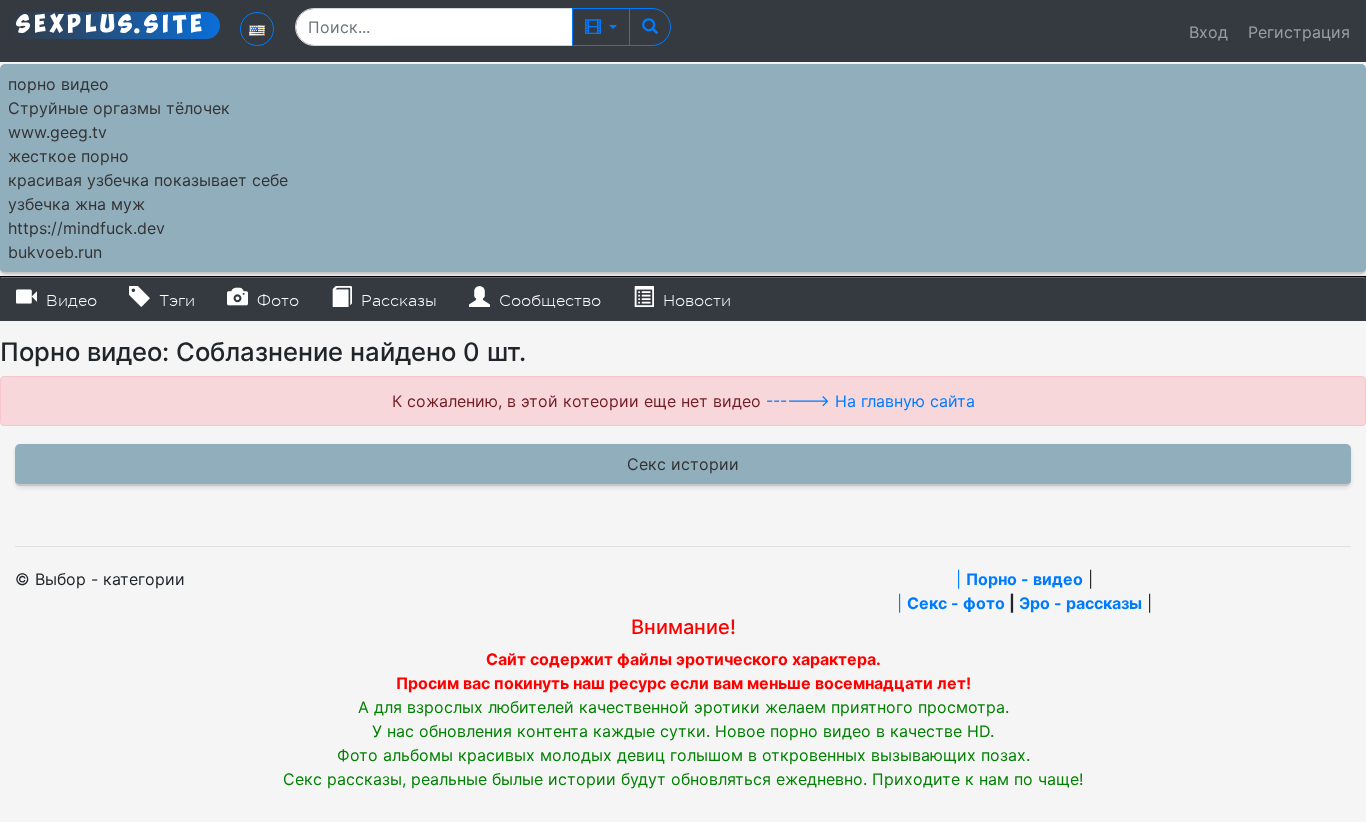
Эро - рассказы (1080, 603)
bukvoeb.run (55, 252)
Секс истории (683, 464)
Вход (1208, 32)
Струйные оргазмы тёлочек (119, 108)
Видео (69, 301)
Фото (275, 301)
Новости (694, 301)
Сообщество (547, 301)
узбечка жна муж (76, 204)
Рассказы (396, 301)
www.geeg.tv (57, 132)
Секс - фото (956, 603)
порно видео (58, 84)
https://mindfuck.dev (86, 228)
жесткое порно (68, 156)
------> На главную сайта (870, 401)
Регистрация (1299, 32)
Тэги (174, 301)
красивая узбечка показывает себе (148, 180)
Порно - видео (1024, 579)
